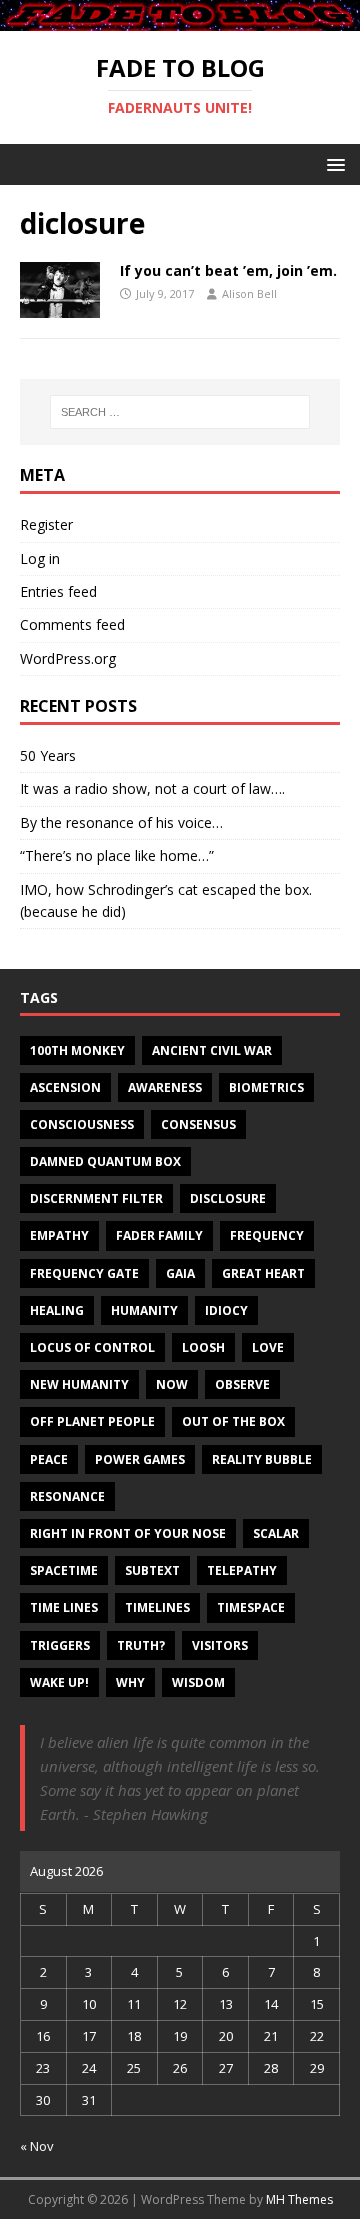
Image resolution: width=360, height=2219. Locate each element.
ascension (65, 1087)
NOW (172, 1384)
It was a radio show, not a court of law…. (152, 788)
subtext (152, 1570)
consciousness (82, 1124)
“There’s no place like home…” (117, 855)
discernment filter (96, 1198)
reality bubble (262, 1459)
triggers (60, 1645)
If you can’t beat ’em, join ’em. (228, 270)
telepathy (242, 1570)
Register (46, 524)
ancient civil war (212, 1050)
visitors (220, 1645)
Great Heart (263, 1273)
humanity (144, 1310)
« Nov (37, 2146)
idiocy (226, 1310)
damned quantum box (105, 1161)
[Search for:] (180, 412)
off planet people (92, 1421)
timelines (157, 1607)
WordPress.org (68, 658)
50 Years (48, 755)
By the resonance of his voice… (121, 822)
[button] (332, 163)
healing (57, 1310)
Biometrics (266, 1087)
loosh (203, 1347)
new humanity (79, 1384)
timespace (251, 1607)
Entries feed (58, 591)
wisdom (198, 1682)
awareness (165, 1087)
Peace (49, 1459)
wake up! (59, 1682)
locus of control (92, 1347)
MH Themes (299, 2199)
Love (268, 1347)
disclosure (228, 1198)
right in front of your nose (128, 1533)
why (130, 1682)
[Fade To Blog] (180, 19)
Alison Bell (249, 293)
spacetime (64, 1570)
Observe (242, 1384)
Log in (40, 558)
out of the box (233, 1421)
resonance (67, 1496)
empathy (59, 1235)
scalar (276, 1533)
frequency (267, 1235)
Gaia (180, 1273)
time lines (64, 1607)
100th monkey (77, 1050)
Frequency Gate (84, 1273)
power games (140, 1459)
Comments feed (72, 624)
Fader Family (159, 1235)
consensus (198, 1124)
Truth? (141, 1645)
